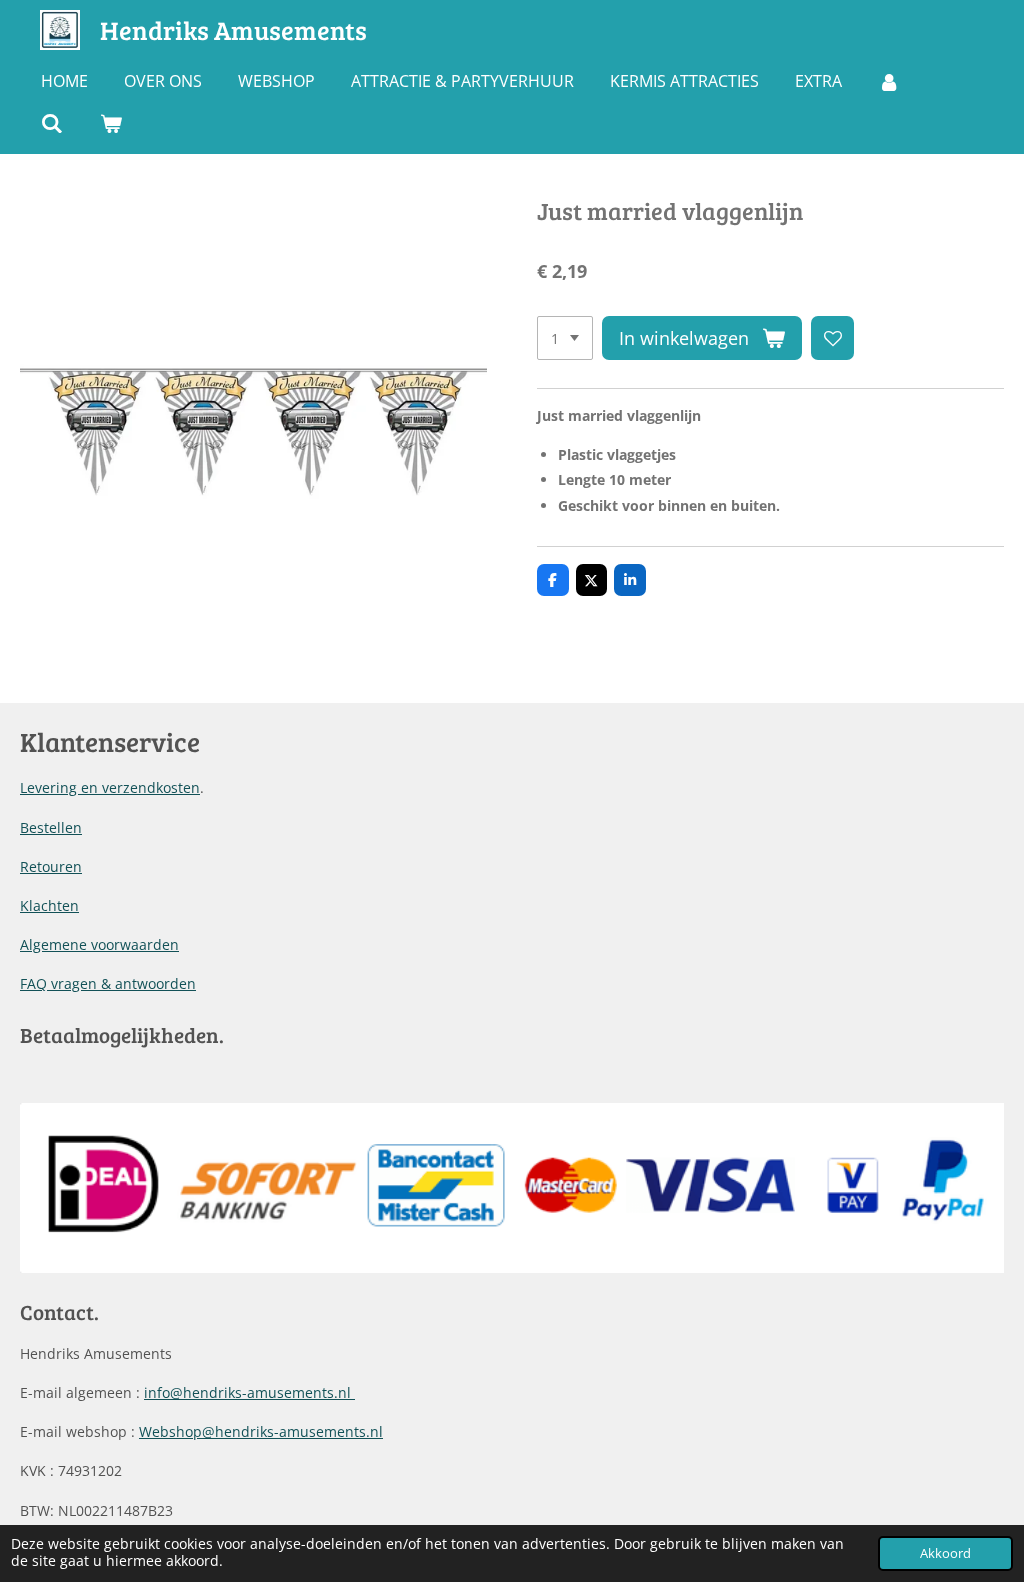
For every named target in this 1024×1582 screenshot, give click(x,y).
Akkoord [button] (945, 1553)
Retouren (51, 866)
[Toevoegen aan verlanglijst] (833, 338)
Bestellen (51, 827)
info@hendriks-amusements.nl (249, 1392)
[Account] (889, 81)
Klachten (49, 905)
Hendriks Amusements (233, 29)
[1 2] (565, 338)
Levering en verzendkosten (110, 787)
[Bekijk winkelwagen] (110, 123)
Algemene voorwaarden (99, 944)
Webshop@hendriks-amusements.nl (261, 1431)
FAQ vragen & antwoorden (108, 983)
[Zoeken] (52, 123)
